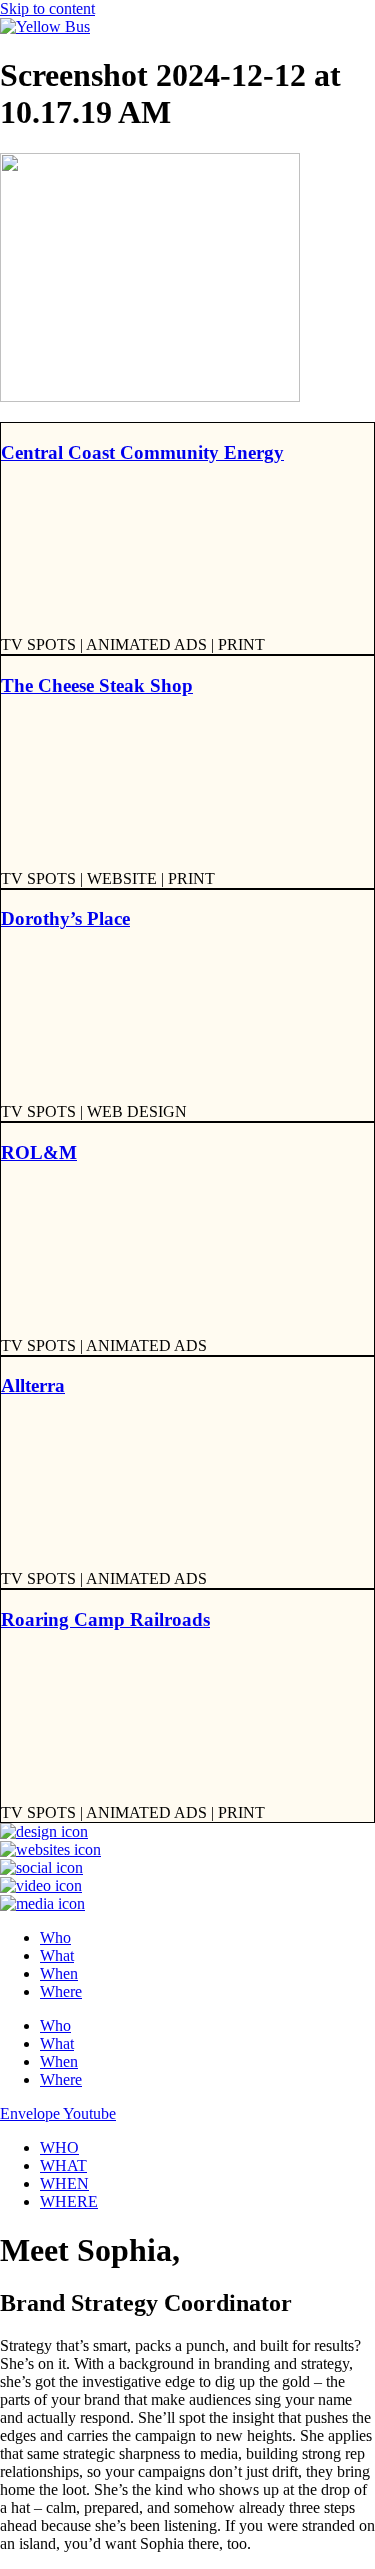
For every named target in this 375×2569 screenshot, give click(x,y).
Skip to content (47, 8)
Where (61, 1991)
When (59, 1973)
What (57, 1955)
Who (55, 1937)
